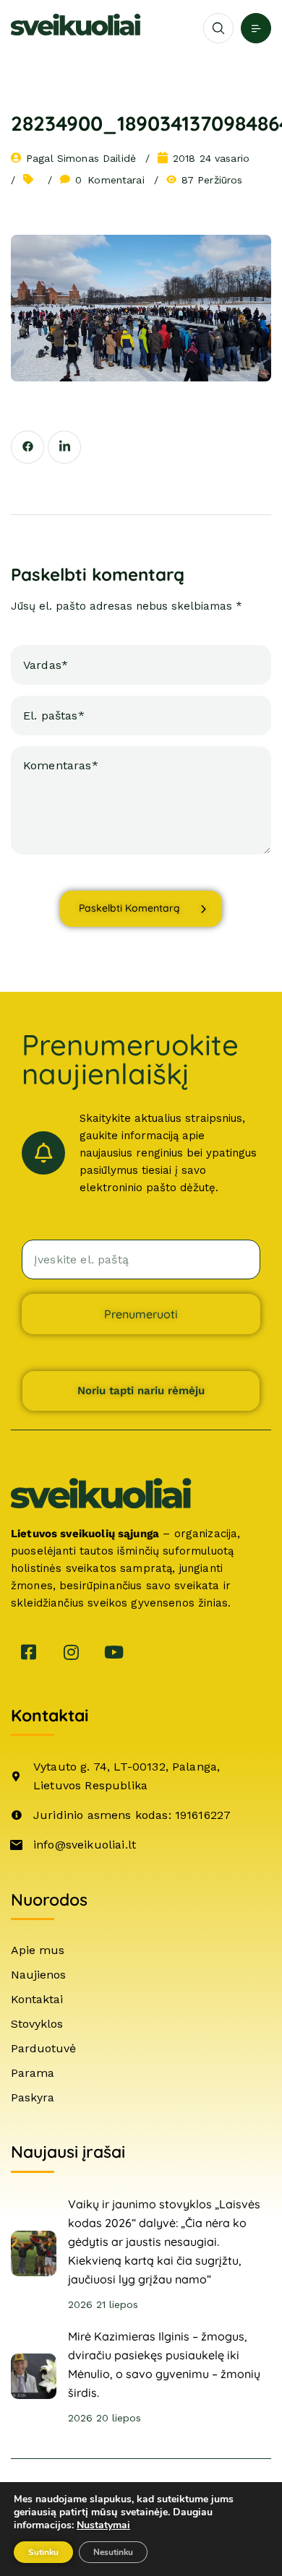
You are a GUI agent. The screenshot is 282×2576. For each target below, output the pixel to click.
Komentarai (110, 180)
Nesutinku (113, 2552)
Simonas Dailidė (97, 158)
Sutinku (43, 2552)
